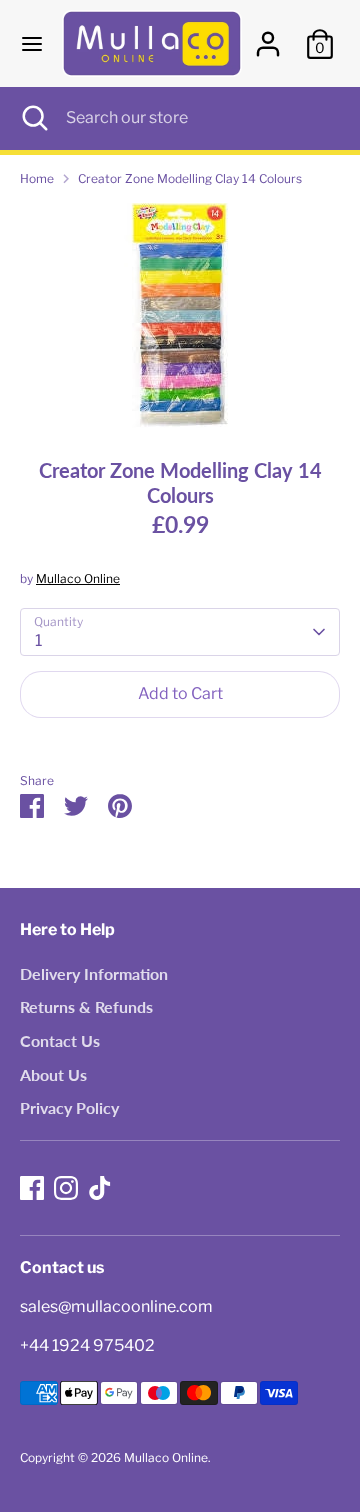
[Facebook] (32, 1188)
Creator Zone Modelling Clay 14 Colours (190, 178)
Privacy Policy (69, 1107)
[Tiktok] (100, 1188)
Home (37, 178)
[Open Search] (33, 118)
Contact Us (60, 1040)
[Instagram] (66, 1188)
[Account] (268, 35)
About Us (53, 1074)
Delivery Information (94, 973)
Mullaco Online (78, 578)
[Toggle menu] (32, 43)
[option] (180, 315)
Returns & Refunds (86, 1006)
